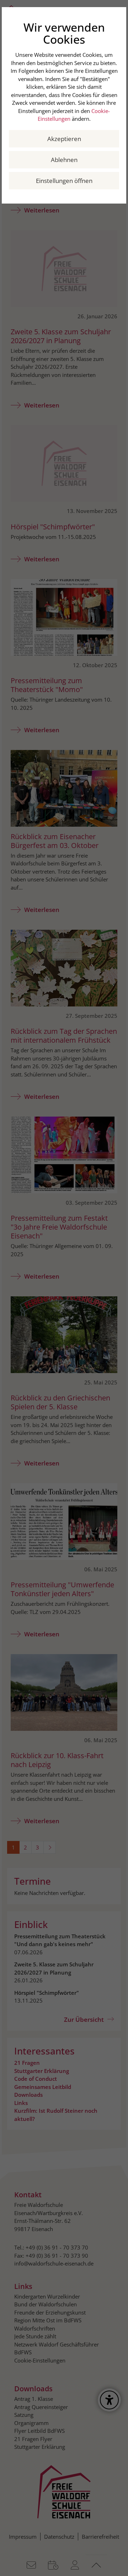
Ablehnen (64, 160)
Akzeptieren (64, 139)
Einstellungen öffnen (64, 181)
